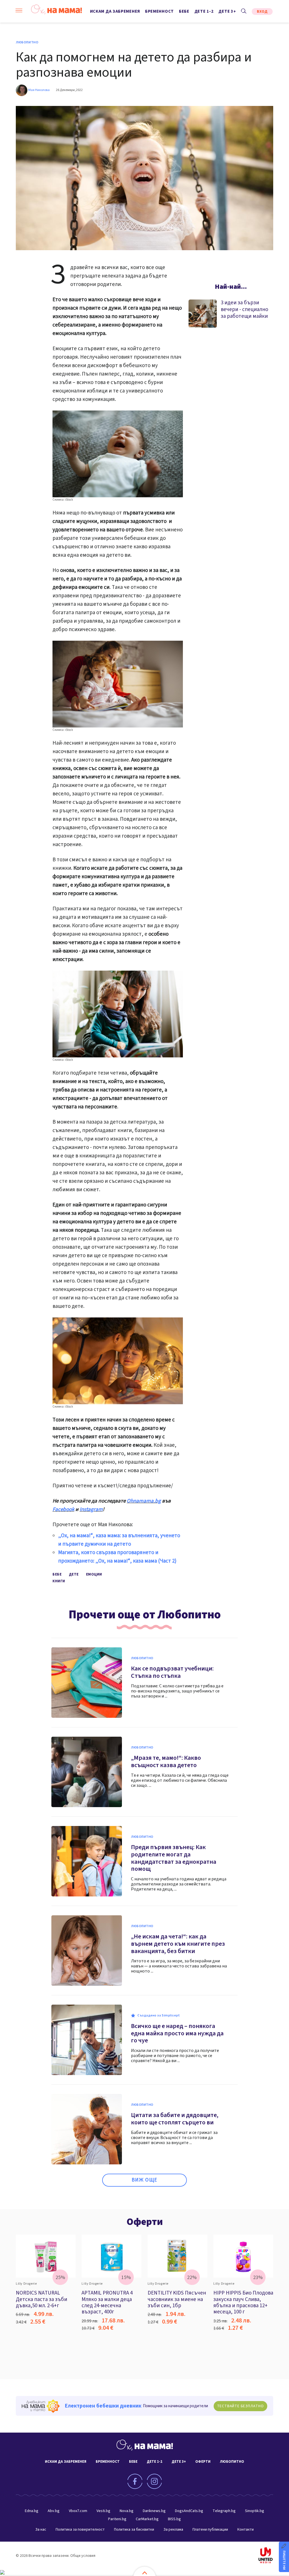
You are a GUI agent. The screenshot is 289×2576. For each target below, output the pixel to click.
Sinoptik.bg (255, 2511)
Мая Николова (39, 90)
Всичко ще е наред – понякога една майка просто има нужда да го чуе (177, 2033)
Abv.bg (54, 2511)
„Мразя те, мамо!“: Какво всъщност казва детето (166, 1761)
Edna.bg (32, 2511)
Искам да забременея (115, 11)
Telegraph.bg (224, 2511)
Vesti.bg (103, 2511)
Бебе (184, 11)
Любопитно (27, 43)
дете (74, 1574)
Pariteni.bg (117, 2519)
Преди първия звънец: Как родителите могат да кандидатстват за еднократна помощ (174, 1858)
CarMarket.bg (147, 2519)
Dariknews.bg (154, 2511)
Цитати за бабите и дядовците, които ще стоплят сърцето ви (175, 2119)
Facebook (63, 1509)
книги (59, 1581)
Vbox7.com (78, 2511)
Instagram (91, 1509)
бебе (57, 1574)
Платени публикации (210, 2530)
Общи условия (83, 2556)
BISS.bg (174, 2519)
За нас (41, 2530)
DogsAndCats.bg (189, 2511)
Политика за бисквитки (134, 2530)
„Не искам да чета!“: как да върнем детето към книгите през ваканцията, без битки (178, 1944)
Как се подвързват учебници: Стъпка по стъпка (172, 1672)
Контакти (246, 2530)
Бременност (159, 11)
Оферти (145, 2222)
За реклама (173, 2530)
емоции (94, 1574)
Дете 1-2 (204, 11)
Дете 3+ (227, 11)
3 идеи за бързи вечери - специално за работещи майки (244, 309)
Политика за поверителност (80, 2530)
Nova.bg (127, 2511)
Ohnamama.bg (144, 1501)
